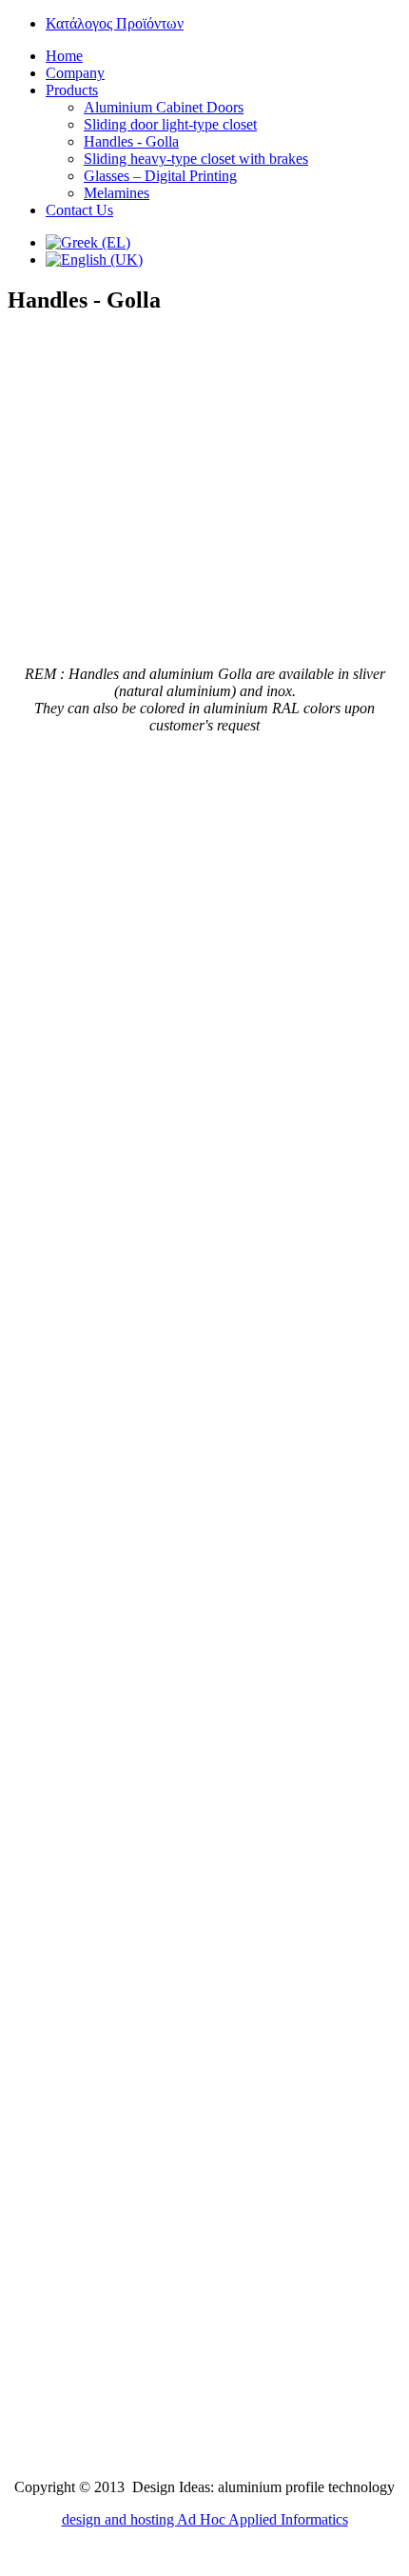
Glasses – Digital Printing (160, 176)
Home (64, 56)
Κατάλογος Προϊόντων (115, 23)
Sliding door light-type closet (170, 124)
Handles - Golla (131, 141)
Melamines (117, 193)
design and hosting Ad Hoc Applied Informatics (205, 2519)
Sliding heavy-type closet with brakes (196, 159)
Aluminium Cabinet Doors (164, 107)
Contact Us (79, 210)
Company (75, 73)
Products (72, 90)
